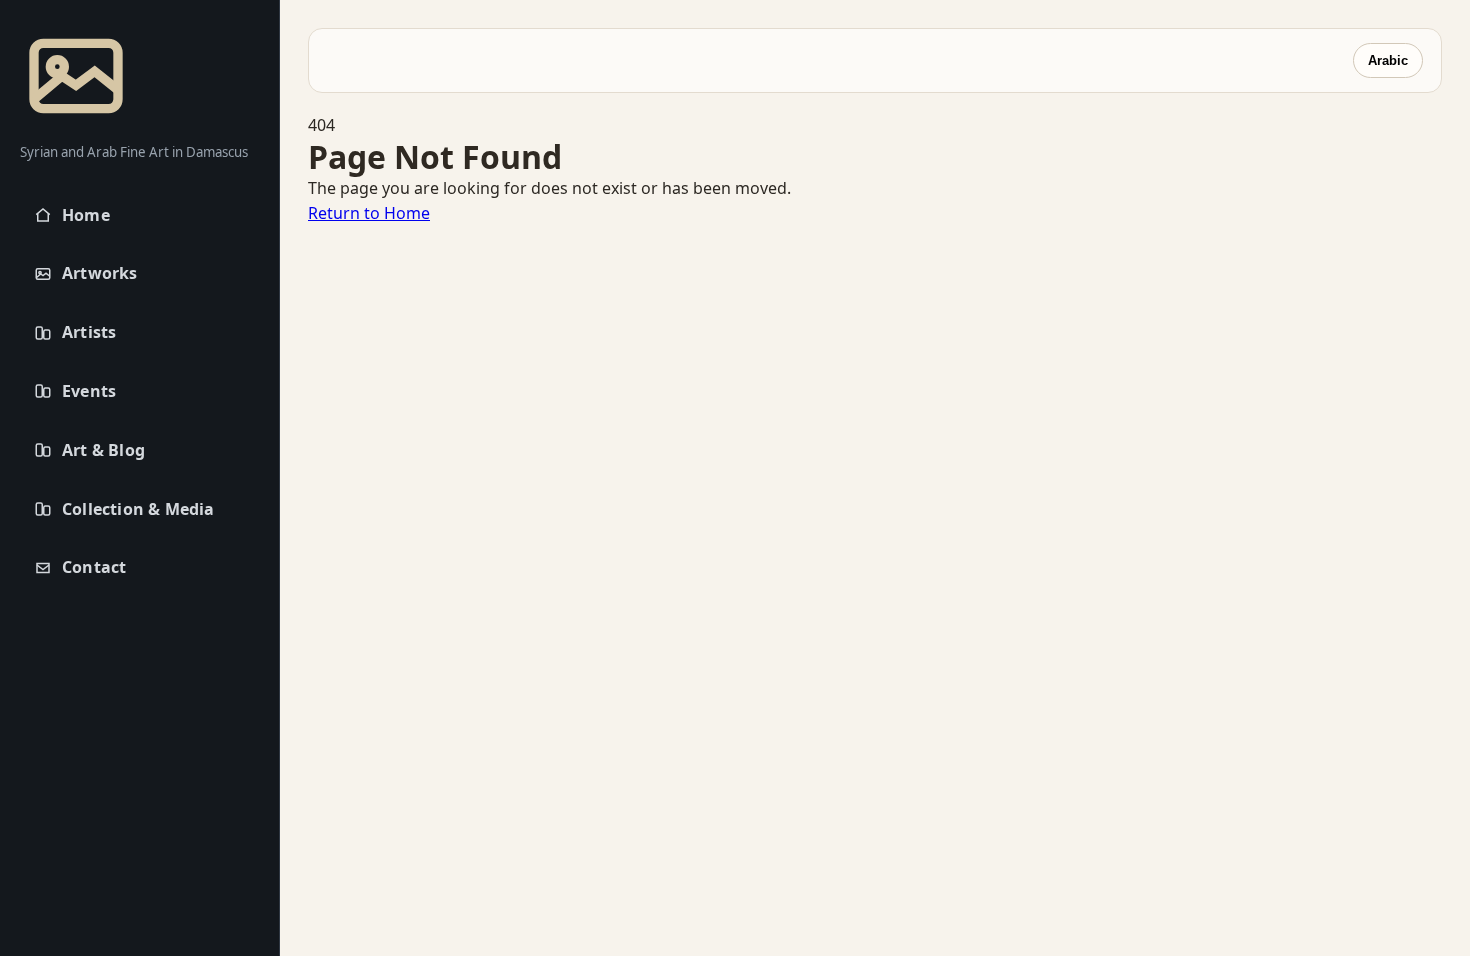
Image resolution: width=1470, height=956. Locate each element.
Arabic (1388, 60)
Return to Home (369, 213)
